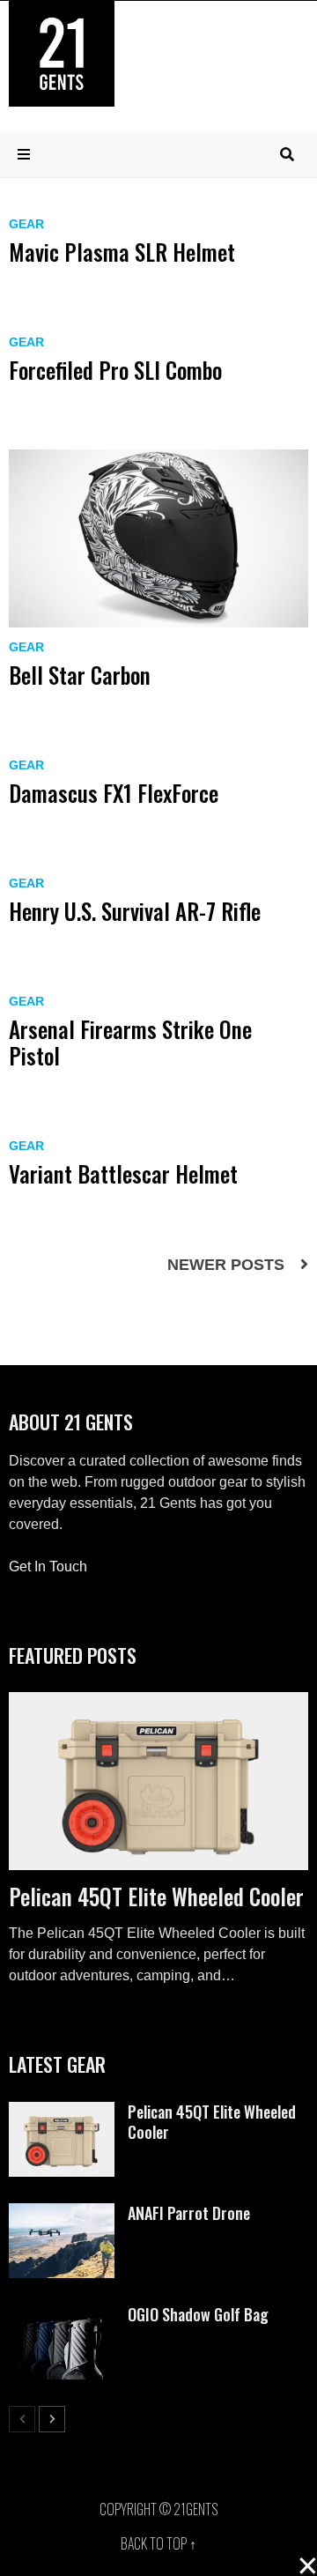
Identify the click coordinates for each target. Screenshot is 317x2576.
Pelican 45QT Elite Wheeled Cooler (156, 1896)
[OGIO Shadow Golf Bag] (62, 2315)
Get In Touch (48, 1566)
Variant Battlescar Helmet (123, 1173)
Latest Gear (57, 2064)
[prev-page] (22, 2419)
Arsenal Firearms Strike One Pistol (130, 1042)
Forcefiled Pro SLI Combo (115, 370)
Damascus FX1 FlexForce (114, 793)
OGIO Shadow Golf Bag (198, 2314)
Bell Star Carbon (80, 675)
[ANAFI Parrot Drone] (62, 2213)
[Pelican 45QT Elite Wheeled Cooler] (158, 1781)
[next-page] (52, 2419)
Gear (26, 224)
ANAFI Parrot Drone (189, 2213)
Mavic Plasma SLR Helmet (122, 252)
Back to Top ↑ (158, 2543)
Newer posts (226, 1265)
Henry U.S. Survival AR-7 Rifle (135, 911)
